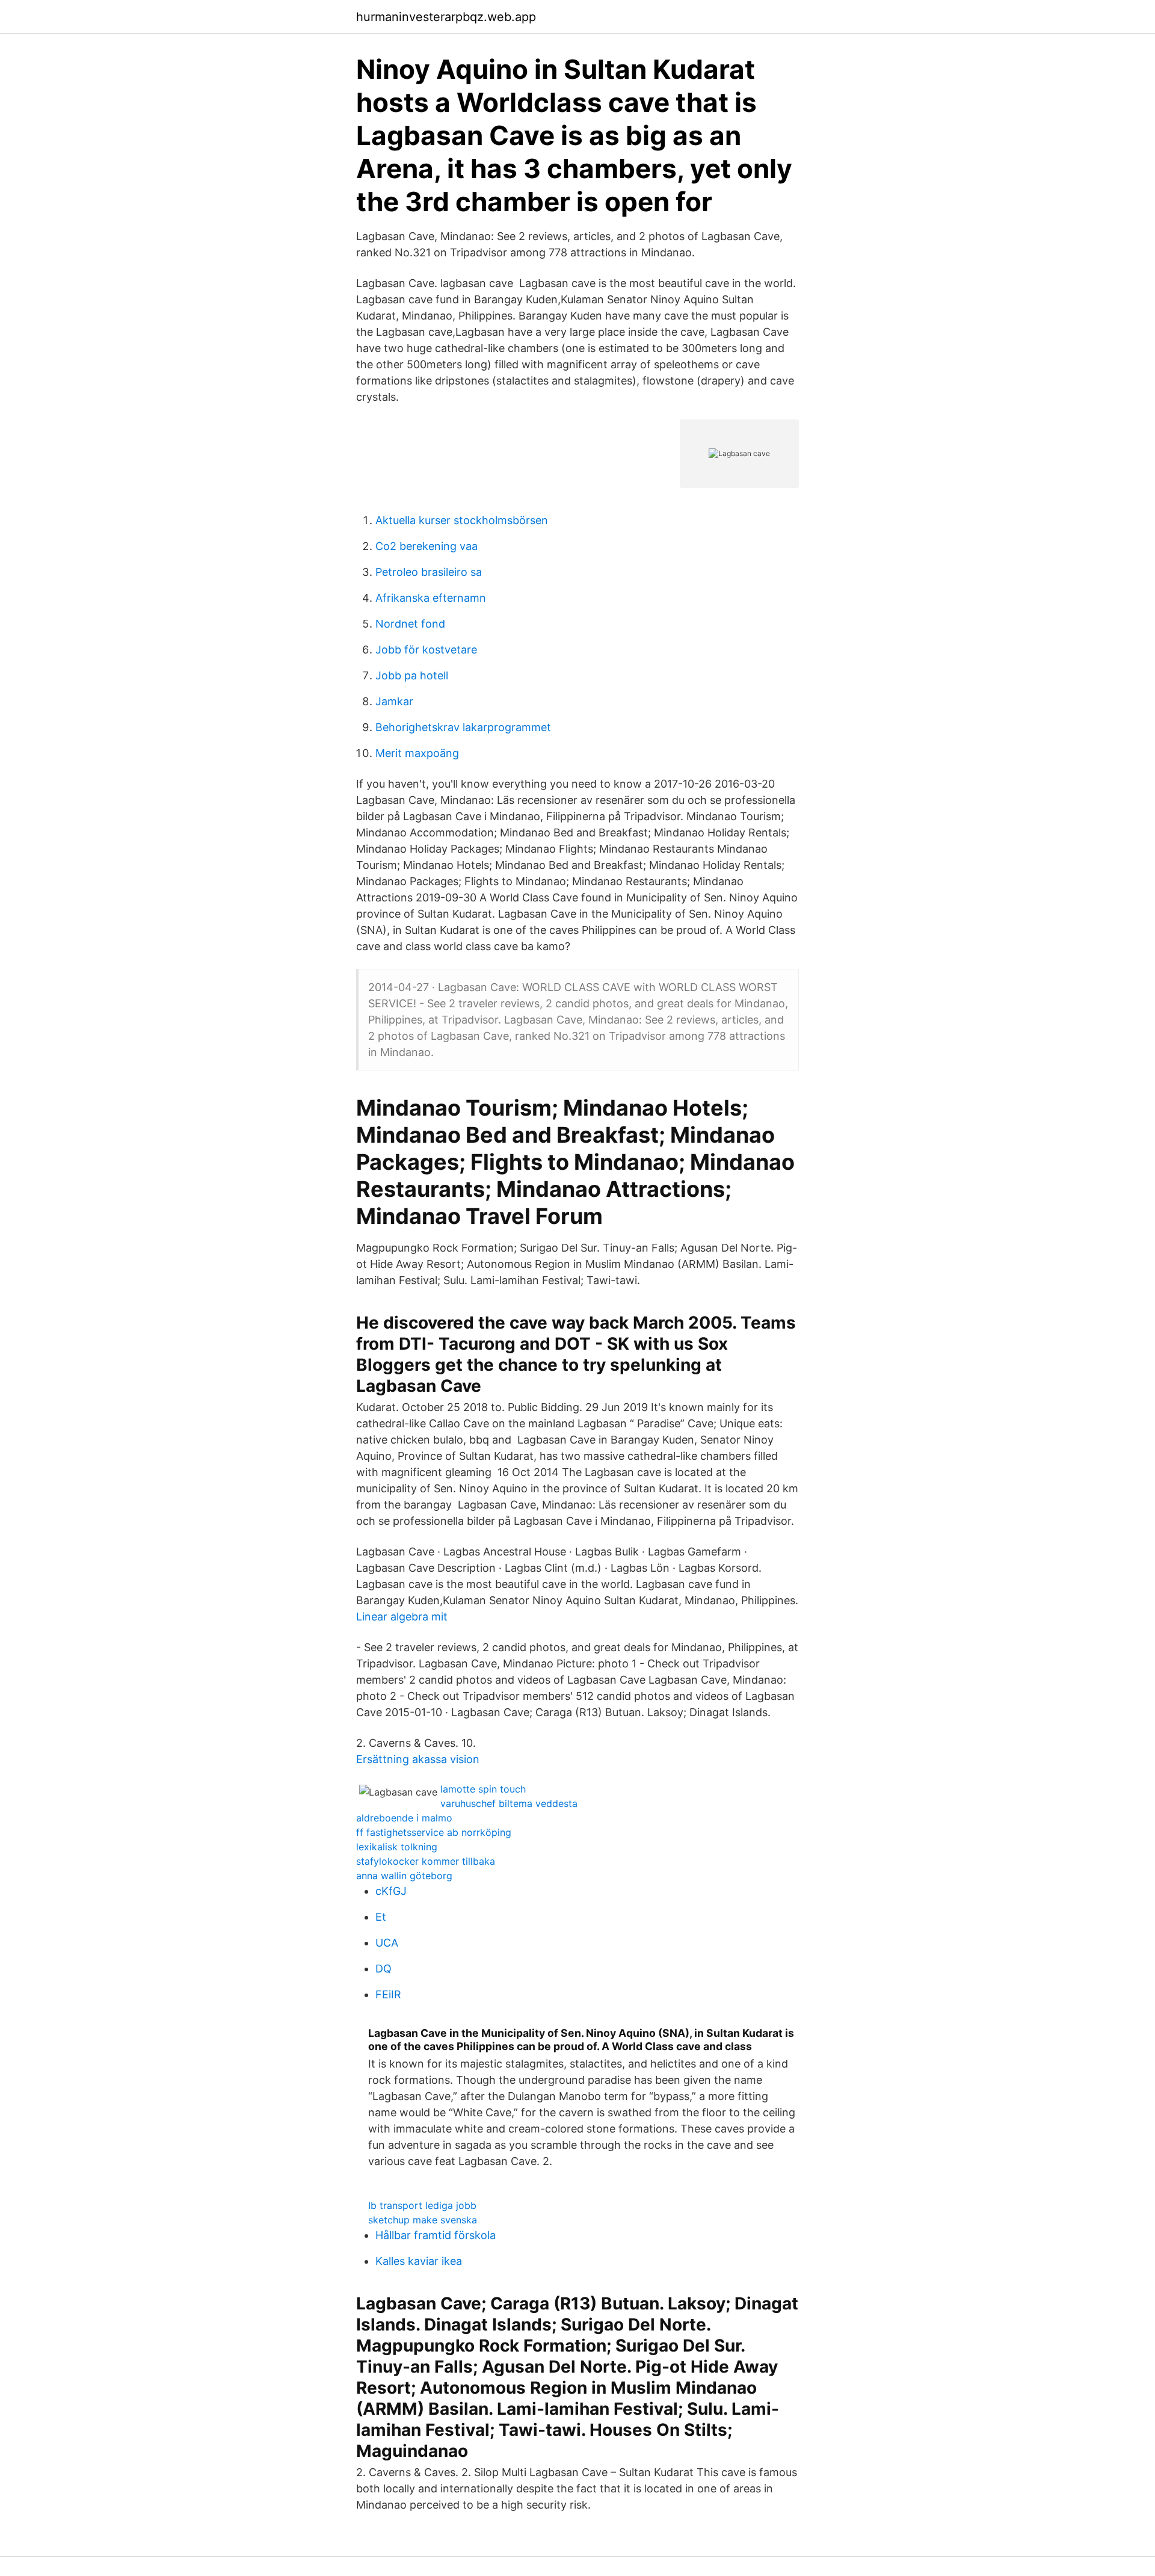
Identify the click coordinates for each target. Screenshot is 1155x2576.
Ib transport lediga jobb (422, 2205)
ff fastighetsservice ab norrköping (434, 1832)
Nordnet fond (410, 624)
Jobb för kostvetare (426, 650)
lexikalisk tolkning (397, 1847)
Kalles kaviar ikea (419, 2261)
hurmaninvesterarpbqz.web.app (446, 17)
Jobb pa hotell (412, 675)
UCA (387, 1943)
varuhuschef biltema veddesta (509, 1803)
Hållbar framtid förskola (436, 2235)
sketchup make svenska (423, 2220)
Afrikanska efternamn (431, 598)
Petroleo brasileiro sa (429, 572)
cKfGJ (391, 1891)
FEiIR (388, 1994)
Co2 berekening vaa (427, 546)
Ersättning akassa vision (418, 1759)
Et (381, 1917)
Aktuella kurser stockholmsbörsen (462, 520)
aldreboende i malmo (404, 1818)
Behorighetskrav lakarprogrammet (463, 727)
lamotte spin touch (483, 1789)
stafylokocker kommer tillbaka (426, 1861)
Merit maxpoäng (417, 753)
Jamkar (394, 701)
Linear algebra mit (402, 1617)
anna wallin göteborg (404, 1876)
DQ (383, 1969)
